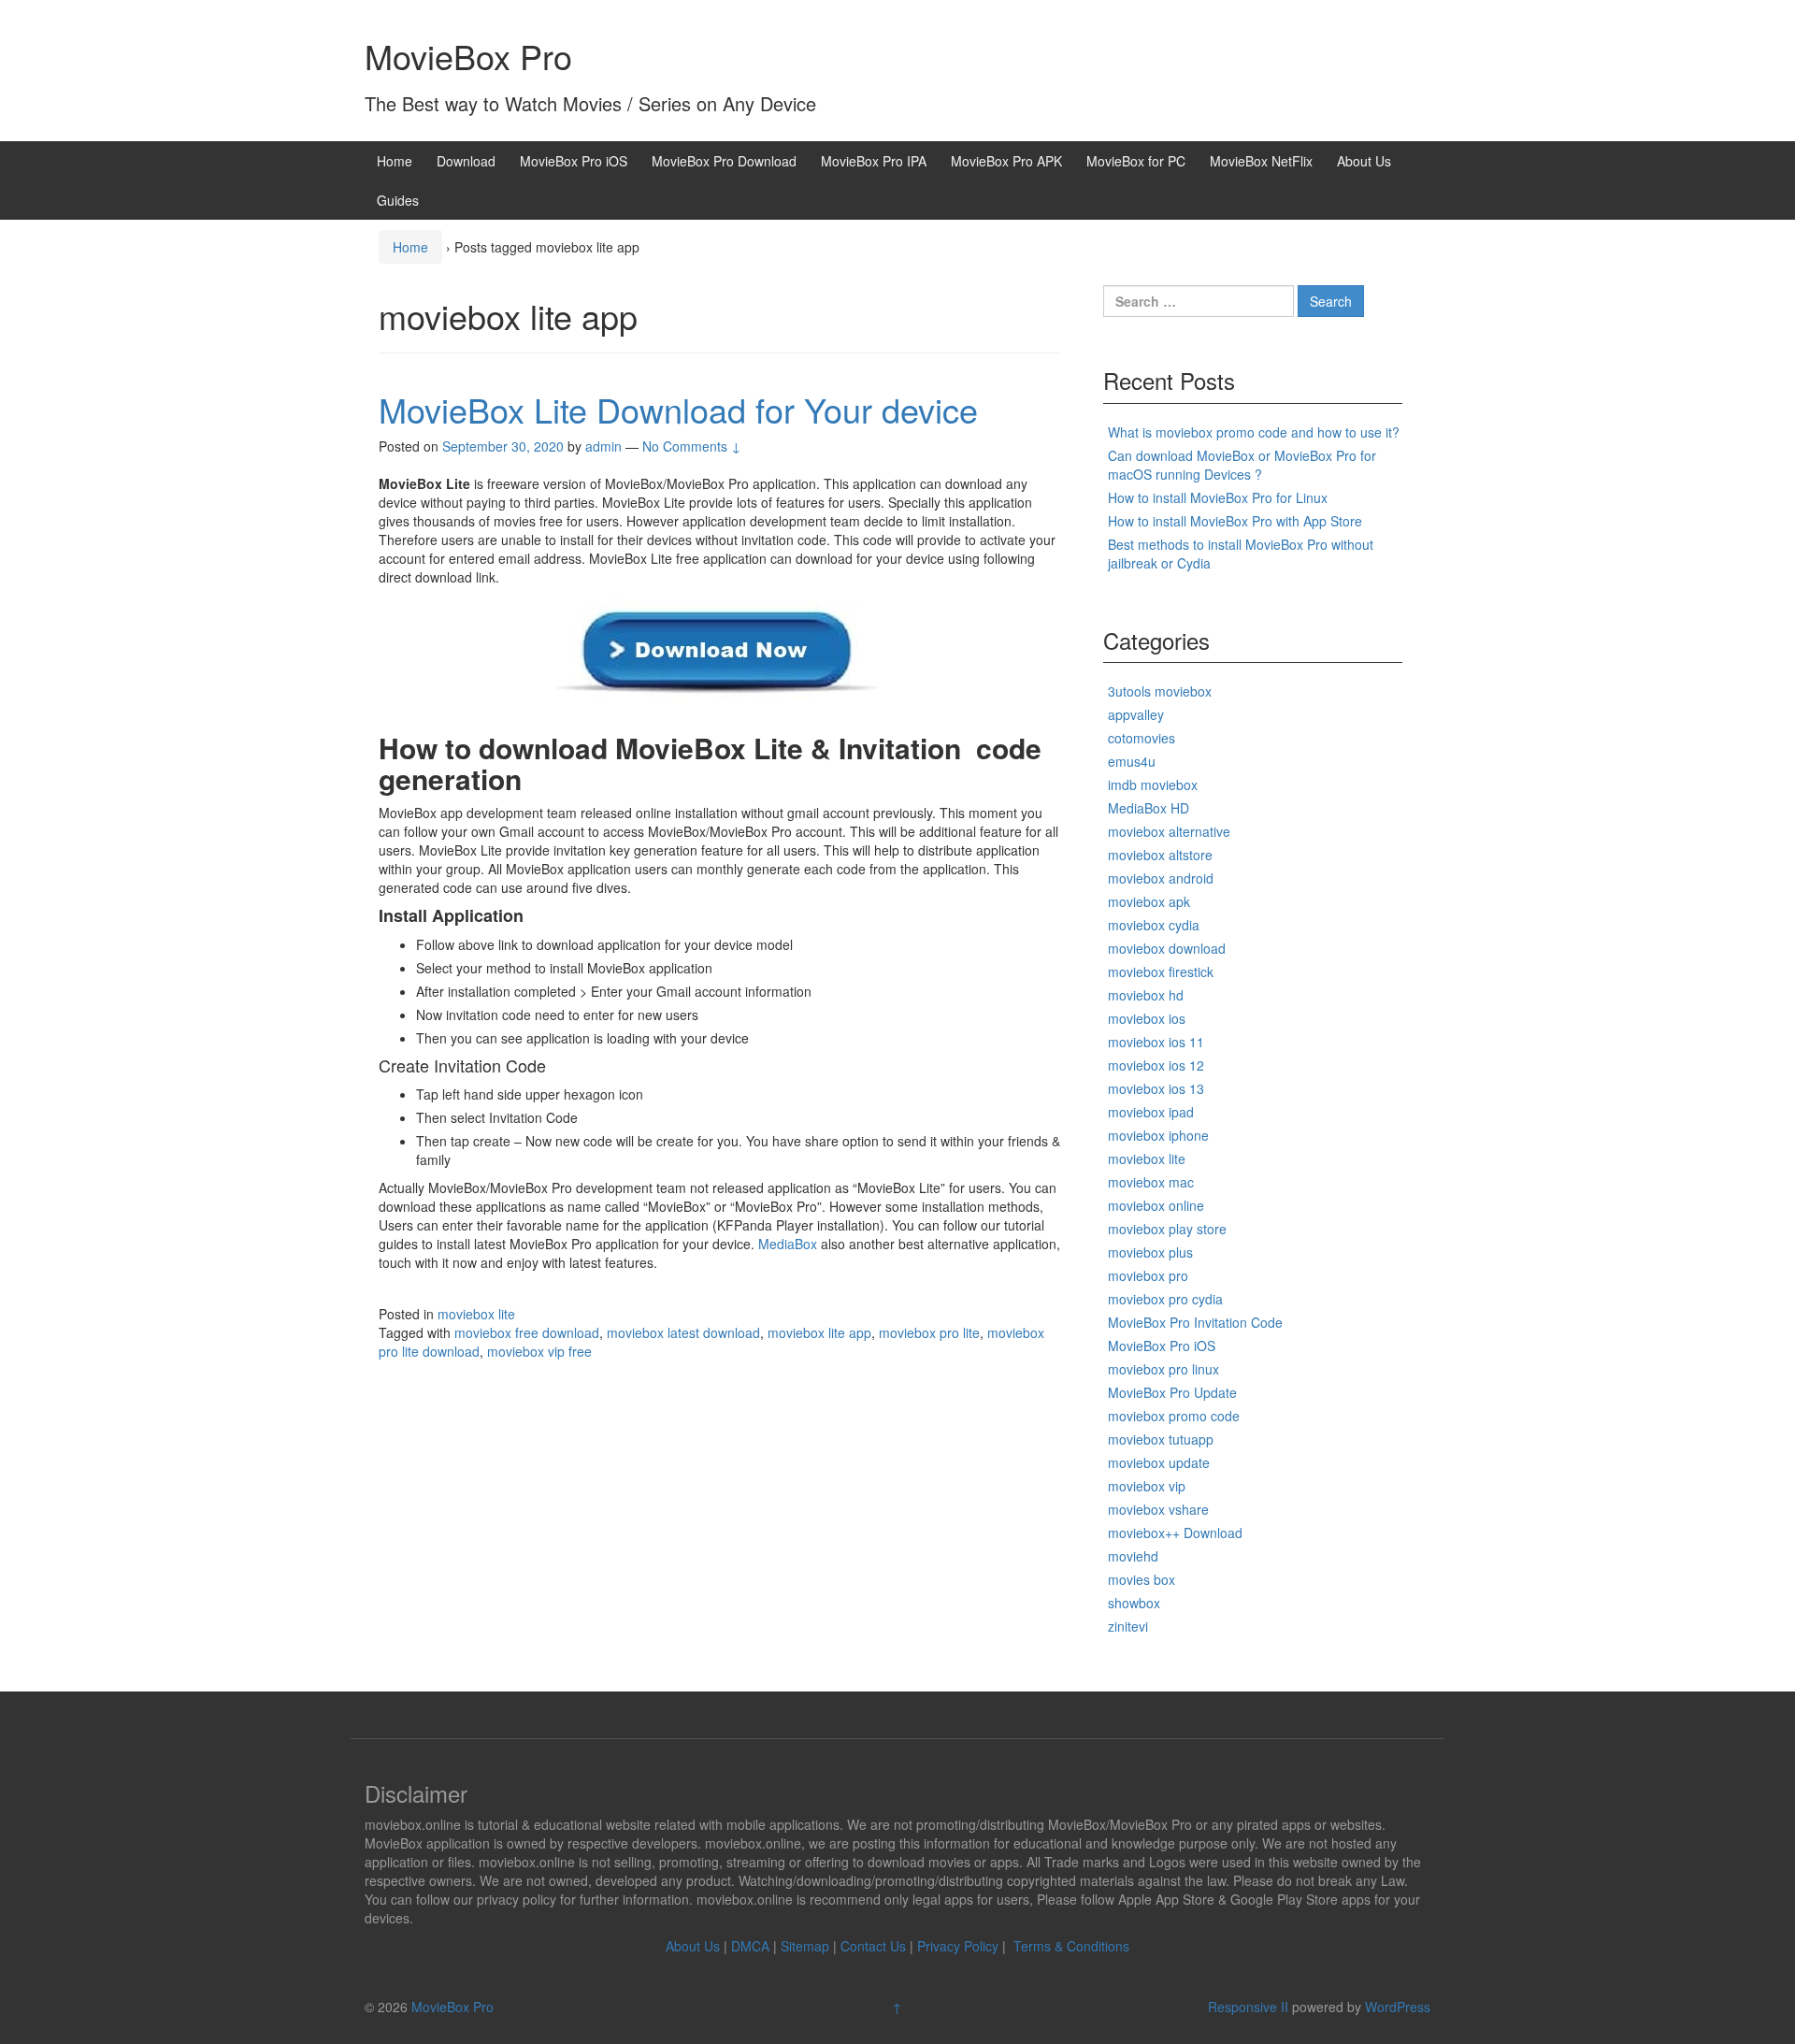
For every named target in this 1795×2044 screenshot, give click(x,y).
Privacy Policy (958, 1946)
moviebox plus (1150, 1252)
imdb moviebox (1153, 784)
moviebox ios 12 (1156, 1065)
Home (395, 161)
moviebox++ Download (1175, 1533)
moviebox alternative (1169, 831)
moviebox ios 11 (1156, 1042)
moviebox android (1161, 878)
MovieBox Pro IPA (874, 161)
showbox (1134, 1603)
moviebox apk (1149, 901)
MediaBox (788, 1244)
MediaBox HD (1149, 808)
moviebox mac (1151, 1182)
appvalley (1136, 714)
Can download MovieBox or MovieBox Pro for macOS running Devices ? (1242, 465)
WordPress (1398, 2007)
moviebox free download (527, 1332)
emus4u (1132, 761)
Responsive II (1248, 2007)
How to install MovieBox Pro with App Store (1235, 521)
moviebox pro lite (929, 1332)
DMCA (750, 1946)
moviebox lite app (819, 1332)
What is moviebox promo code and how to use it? (1254, 432)
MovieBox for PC (1136, 161)
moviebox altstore (1160, 855)
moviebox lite (476, 1314)
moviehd (1133, 1556)
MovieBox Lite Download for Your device (678, 409)
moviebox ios (1147, 1018)
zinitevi (1128, 1626)
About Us (1364, 161)
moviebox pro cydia (1165, 1299)
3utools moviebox (1160, 691)
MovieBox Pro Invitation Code (1195, 1322)
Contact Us (873, 1946)
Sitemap (805, 1946)
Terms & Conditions (1071, 1946)
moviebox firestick (1161, 972)
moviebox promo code (1174, 1416)
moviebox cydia (1154, 925)
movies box (1142, 1579)
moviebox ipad (1151, 1112)
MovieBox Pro (468, 56)
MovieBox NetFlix (1261, 161)
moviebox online (1156, 1205)
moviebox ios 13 (1156, 1088)
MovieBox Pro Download (724, 161)
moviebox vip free (539, 1351)
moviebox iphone (1158, 1135)
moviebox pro (1148, 1275)
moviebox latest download (683, 1332)
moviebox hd (1146, 995)
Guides (398, 200)
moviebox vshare (1158, 1509)
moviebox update (1159, 1462)
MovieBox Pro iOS (574, 161)
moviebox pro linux (1163, 1369)
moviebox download (1167, 948)
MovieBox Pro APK (1006, 161)
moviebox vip (1147, 1486)
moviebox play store (1167, 1229)
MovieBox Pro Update (1172, 1392)
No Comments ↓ (692, 446)
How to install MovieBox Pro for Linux (1218, 497)
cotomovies (1142, 738)
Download (466, 161)
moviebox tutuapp (1161, 1439)
